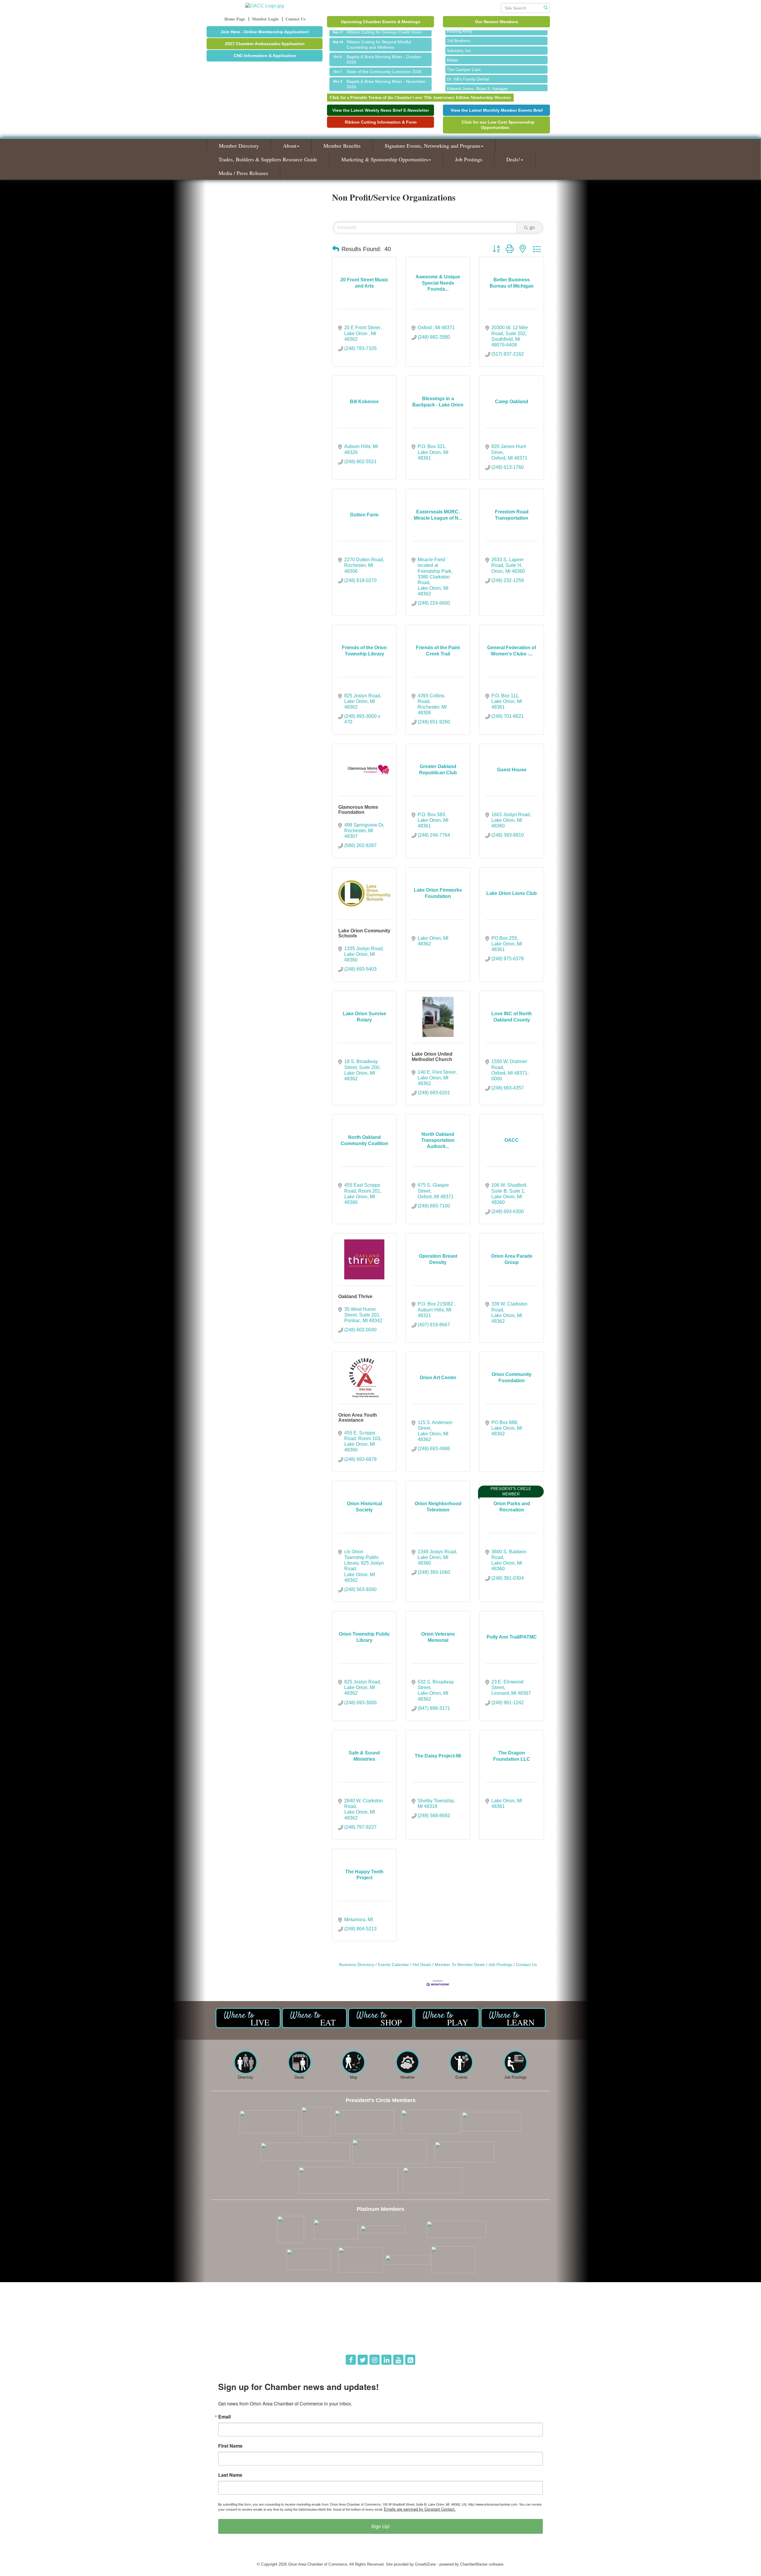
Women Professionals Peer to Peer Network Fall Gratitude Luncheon (388, 77)
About (290, 146)
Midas (452, 38)
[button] (336, 249)
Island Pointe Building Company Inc (480, 76)
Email (224, 2417)
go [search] (532, 227)
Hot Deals (422, 1965)
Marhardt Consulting (466, 86)
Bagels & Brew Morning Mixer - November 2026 (386, 62)
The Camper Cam (464, 47)
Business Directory (357, 1965)
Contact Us (526, 1965)
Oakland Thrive (355, 1296)
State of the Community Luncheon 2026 (384, 49)
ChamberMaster (474, 2564)
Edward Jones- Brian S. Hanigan (477, 66)
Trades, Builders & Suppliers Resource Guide (268, 159)
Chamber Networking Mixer (372, 89)
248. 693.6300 (228, 2333)
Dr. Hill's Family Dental (468, 57)
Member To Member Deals (460, 1965)
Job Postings (469, 159)
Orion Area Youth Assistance (358, 1418)
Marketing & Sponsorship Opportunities (385, 159)
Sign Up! (380, 2526)
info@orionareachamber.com (240, 2341)
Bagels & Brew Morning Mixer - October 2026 (384, 37)
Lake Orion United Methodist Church (432, 1057)
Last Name (230, 2475)
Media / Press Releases (243, 173)
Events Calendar (393, 1965)
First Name (230, 2446)
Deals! (513, 159)
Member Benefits (342, 146)
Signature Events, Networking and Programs (433, 146)
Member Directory (239, 146)
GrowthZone (425, 2564)
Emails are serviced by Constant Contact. (420, 2509)
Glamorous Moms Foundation (358, 810)
